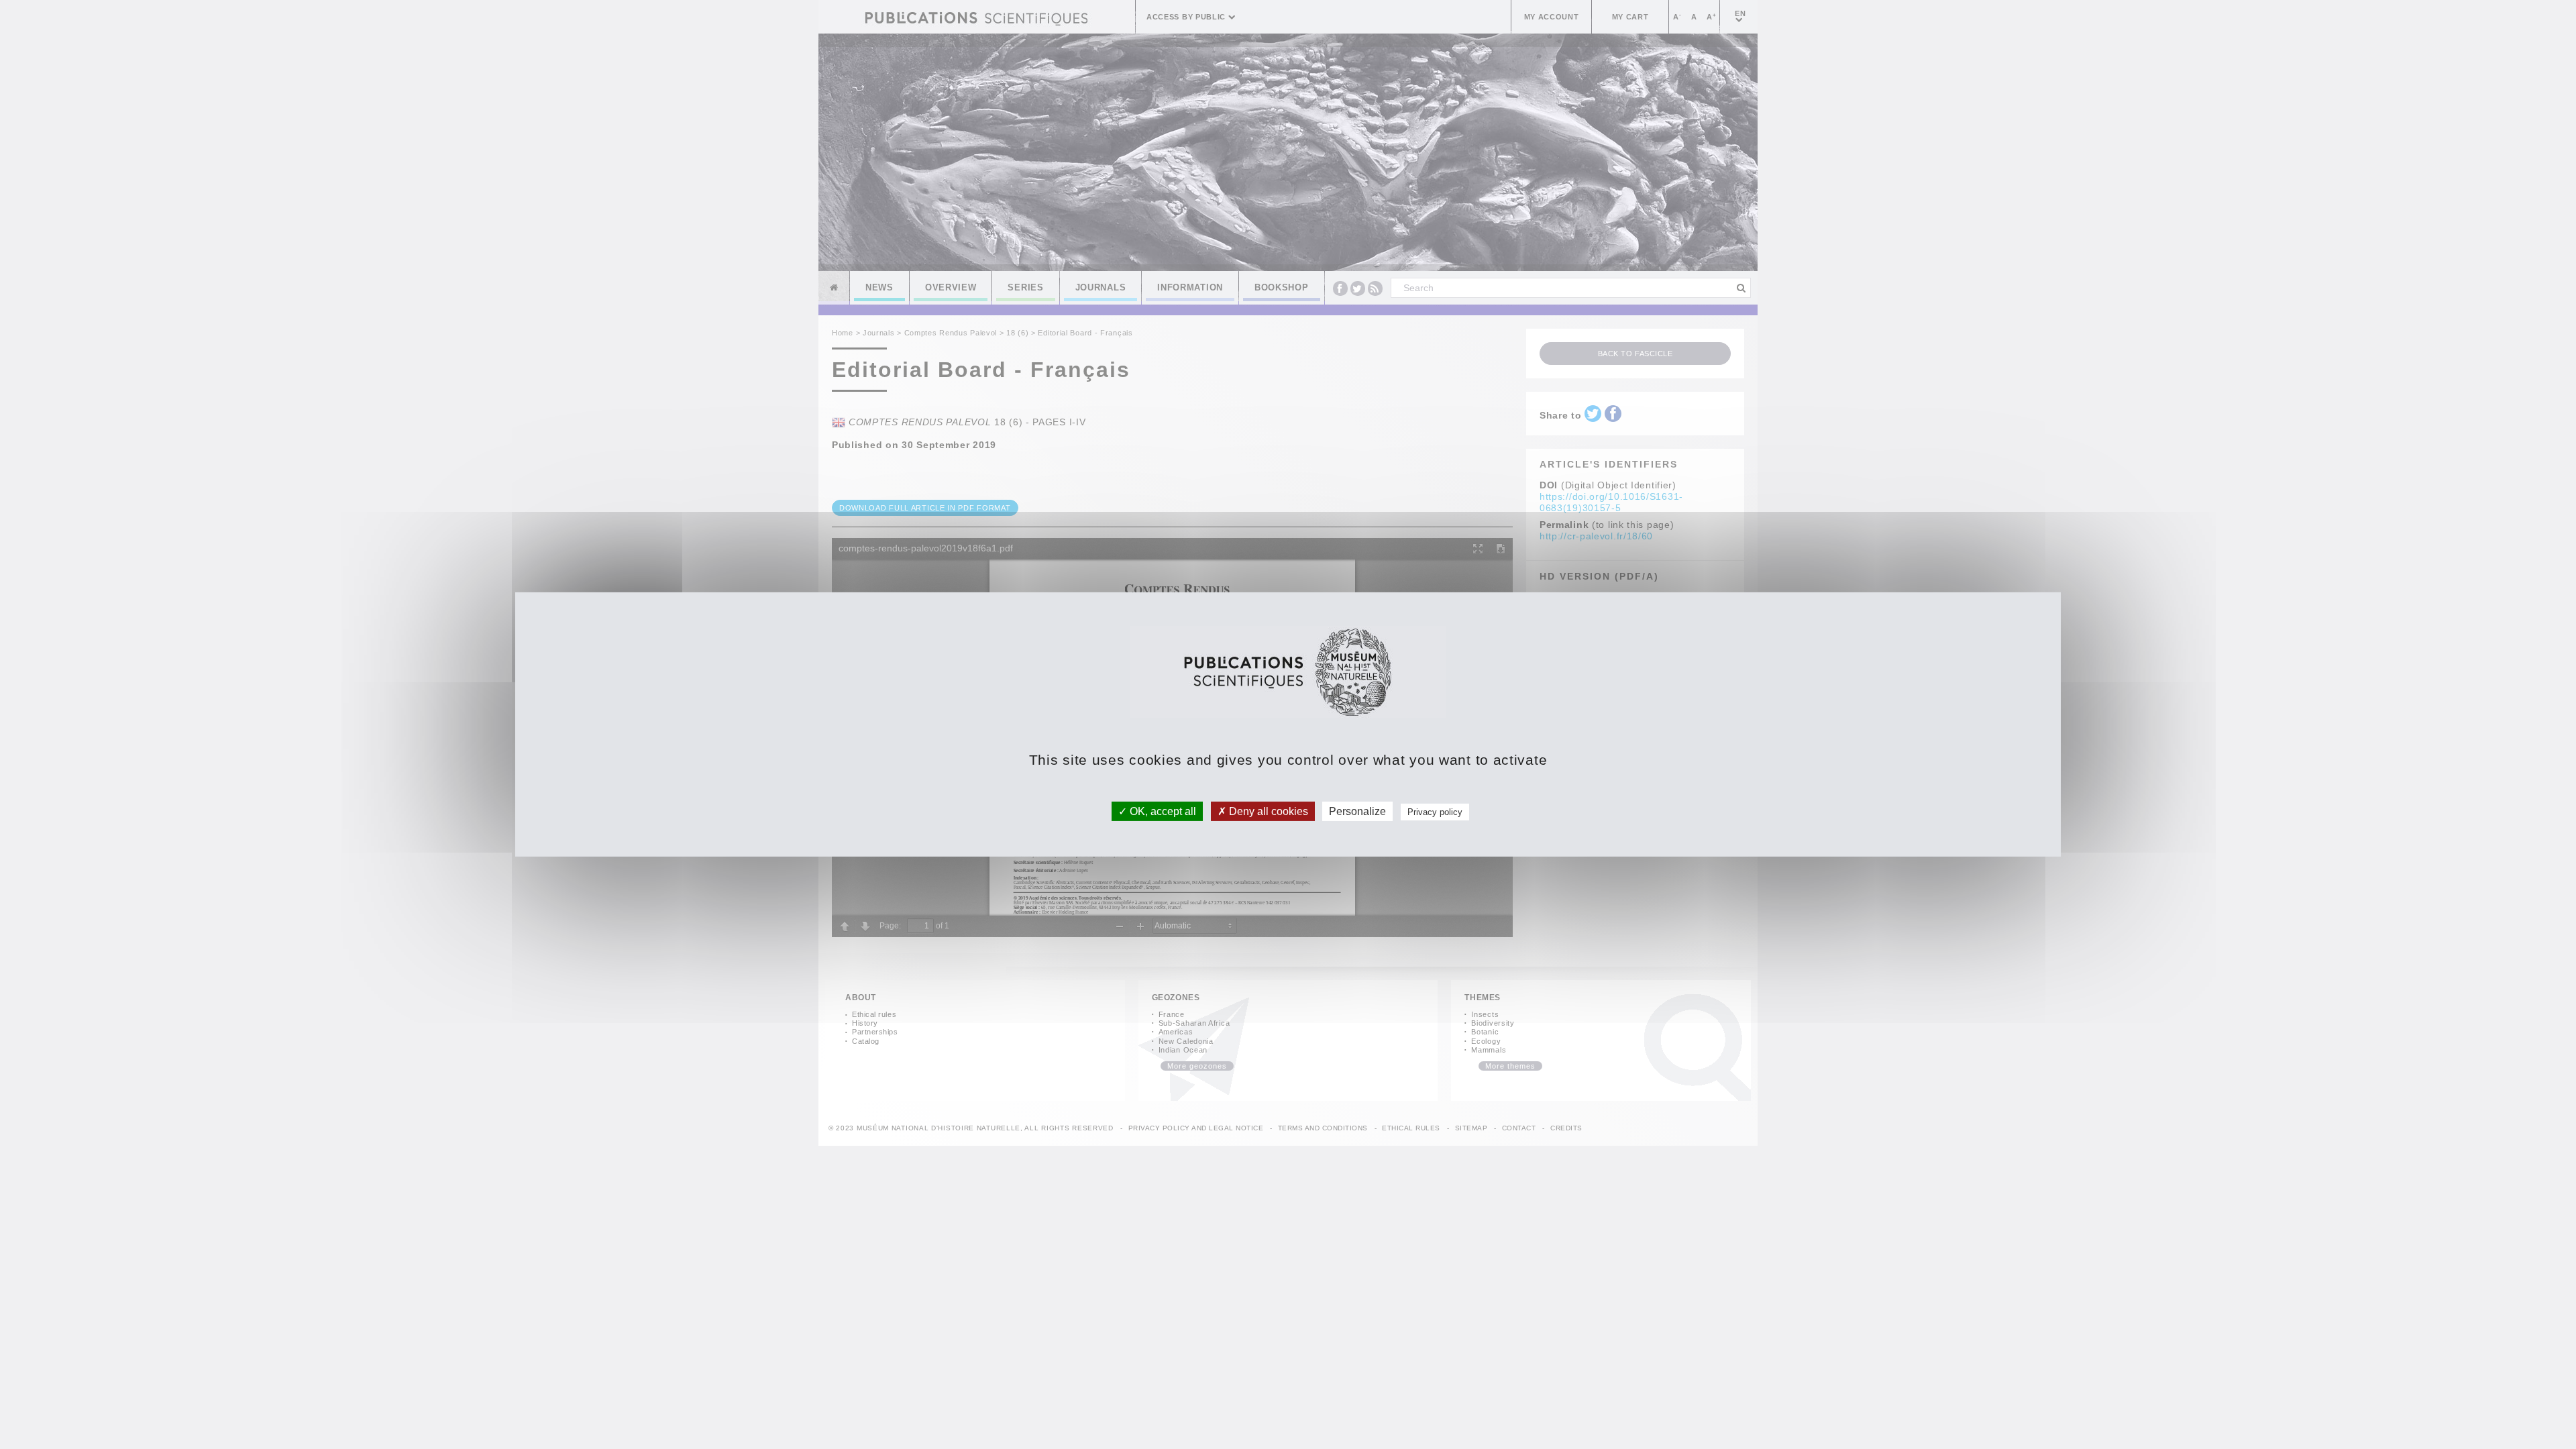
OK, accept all (1162, 811)
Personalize (1357, 811)
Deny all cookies (1267, 811)
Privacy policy (1435, 812)
